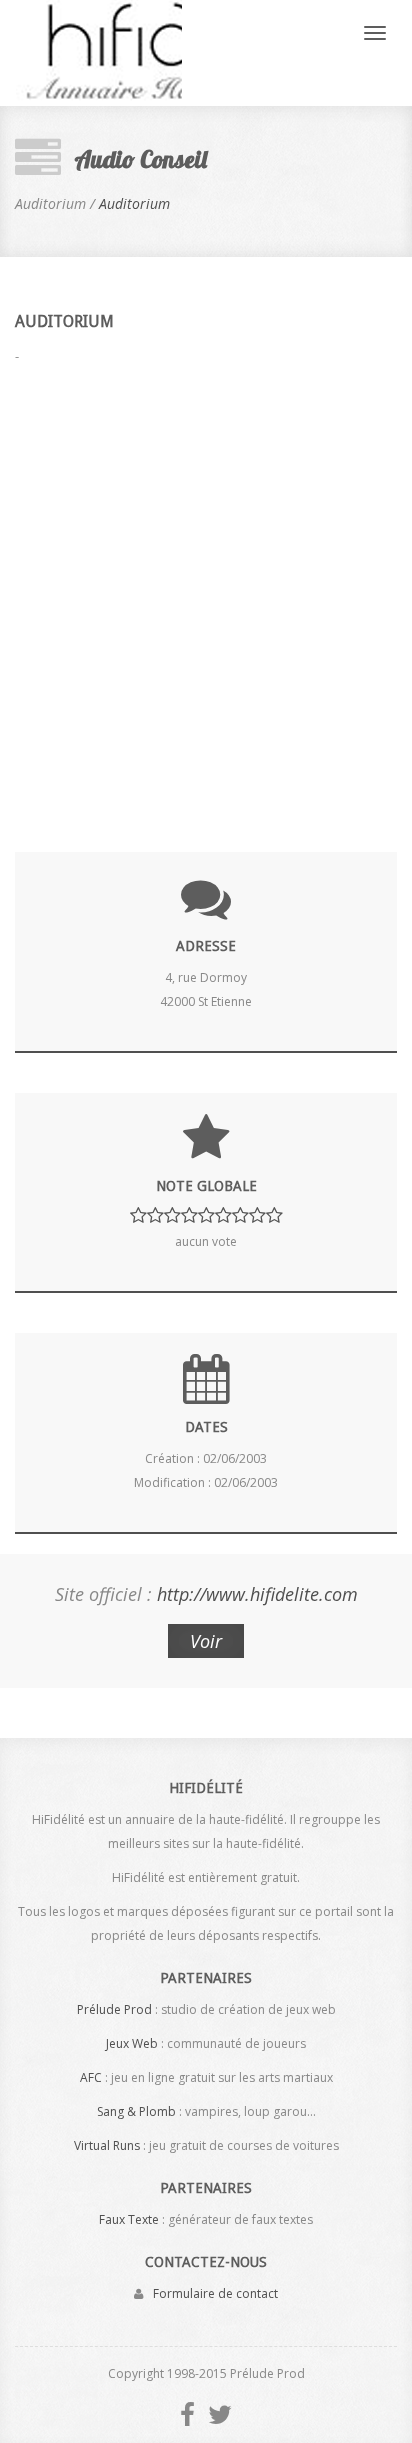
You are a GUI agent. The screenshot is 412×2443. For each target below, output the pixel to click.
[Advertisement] (206, 596)
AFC (91, 2077)
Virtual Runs (107, 2145)
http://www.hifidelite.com (257, 1594)
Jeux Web (132, 2043)
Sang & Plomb (136, 2111)
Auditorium (134, 203)
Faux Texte (129, 2219)
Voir (206, 1641)
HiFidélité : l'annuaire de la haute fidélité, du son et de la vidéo (98, 53)
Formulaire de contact (215, 2293)
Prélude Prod (114, 2009)
